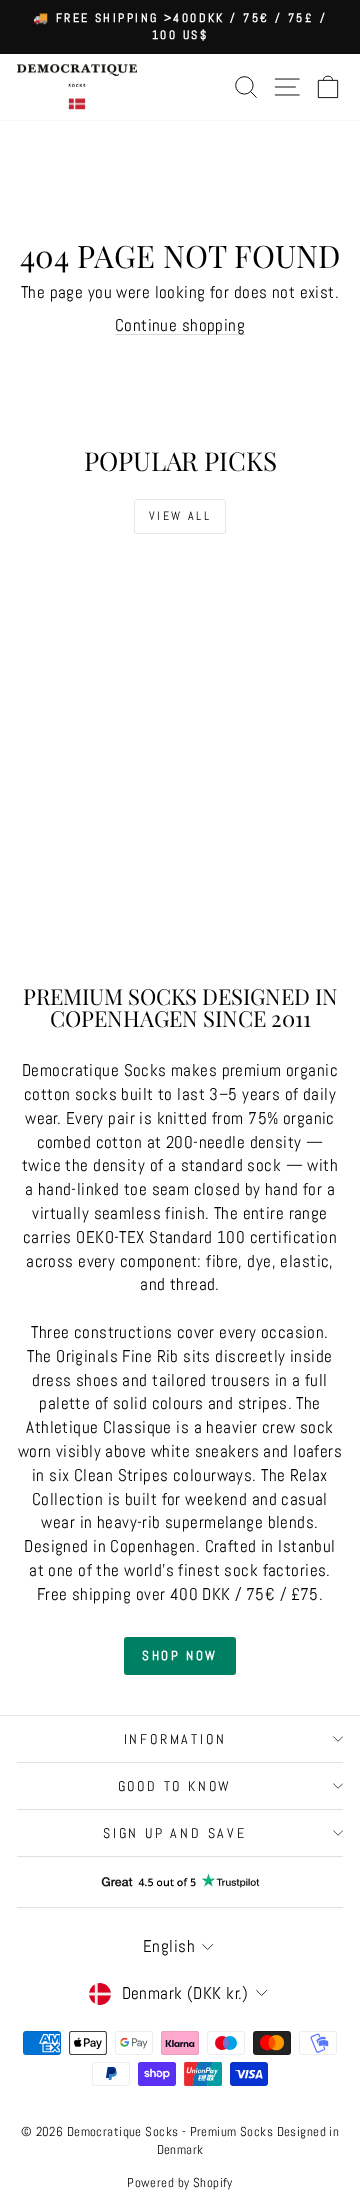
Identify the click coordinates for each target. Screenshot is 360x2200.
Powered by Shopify (180, 2182)
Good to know (175, 1786)
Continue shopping (180, 325)
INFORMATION (175, 1739)
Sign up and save (175, 1833)
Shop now (180, 1655)
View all (180, 516)
